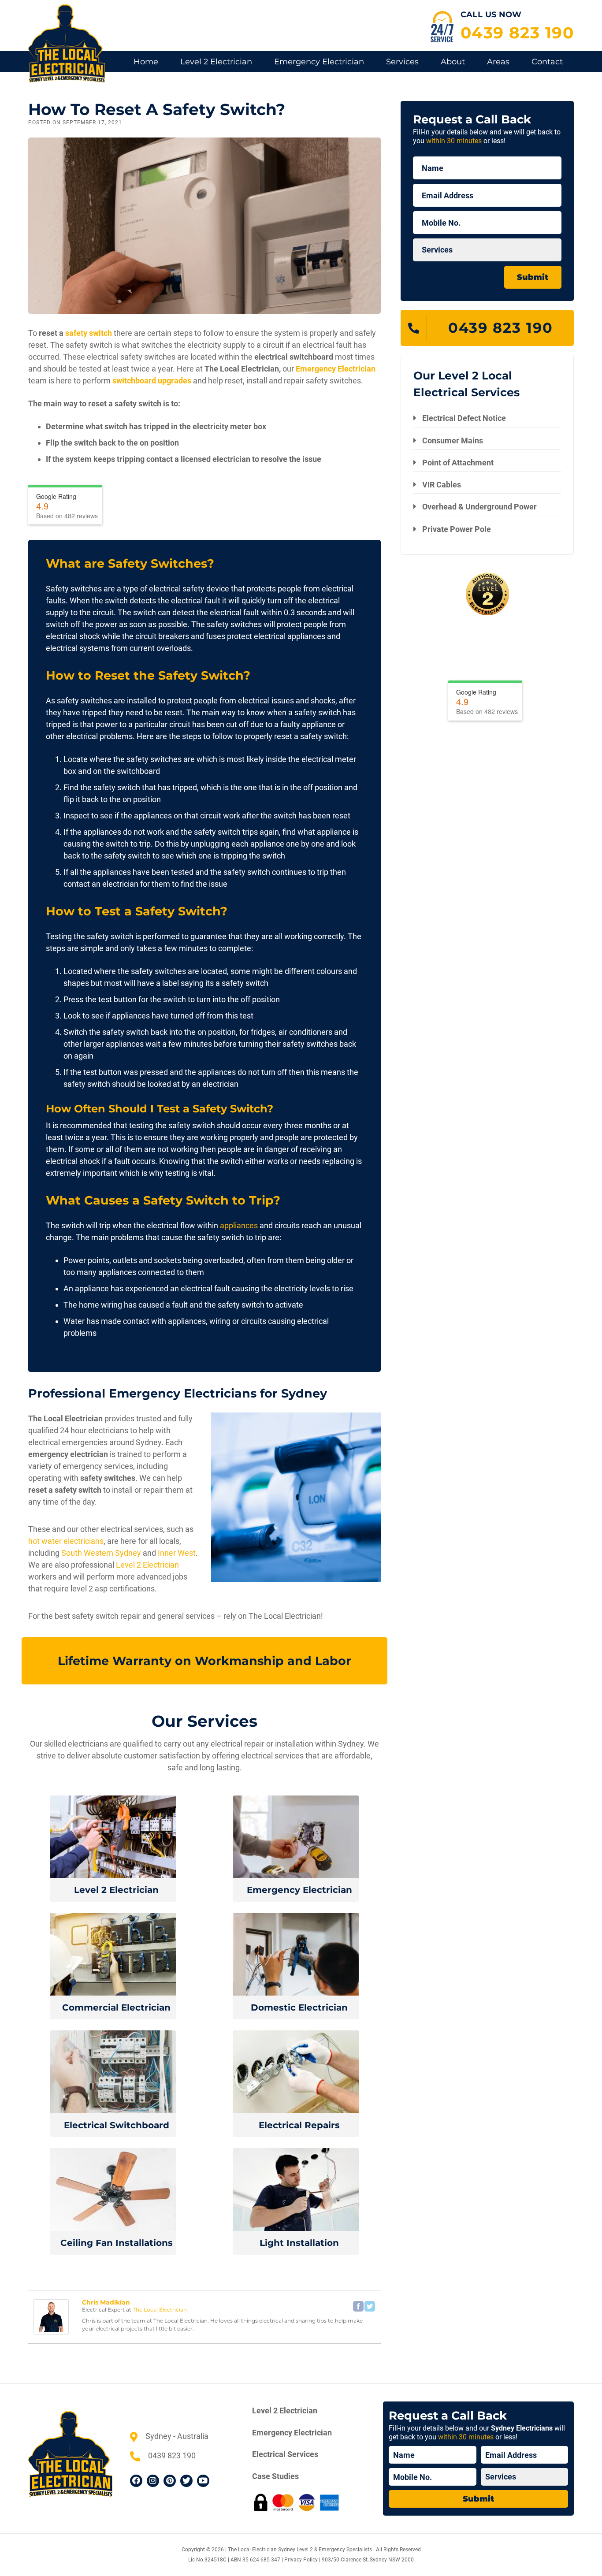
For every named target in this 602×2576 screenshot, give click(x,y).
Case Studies (275, 2476)
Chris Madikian (106, 2302)
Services (402, 62)
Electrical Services (285, 2454)
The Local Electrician (160, 2310)
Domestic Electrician (299, 2007)
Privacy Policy (301, 2560)
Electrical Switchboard (117, 2125)
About (453, 62)
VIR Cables (442, 485)
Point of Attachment (458, 463)
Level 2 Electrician (216, 62)
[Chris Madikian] (51, 2316)
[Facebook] (358, 2306)
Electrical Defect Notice (464, 418)
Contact (547, 62)
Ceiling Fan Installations (117, 2243)
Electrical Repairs (299, 2125)
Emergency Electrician (319, 62)
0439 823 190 (517, 33)
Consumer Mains (453, 440)
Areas (498, 62)
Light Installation (299, 2243)
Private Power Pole (457, 529)
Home (146, 62)
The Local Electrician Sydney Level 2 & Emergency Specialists (300, 2550)
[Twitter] (370, 2306)
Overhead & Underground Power (479, 507)
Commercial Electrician (116, 2007)
